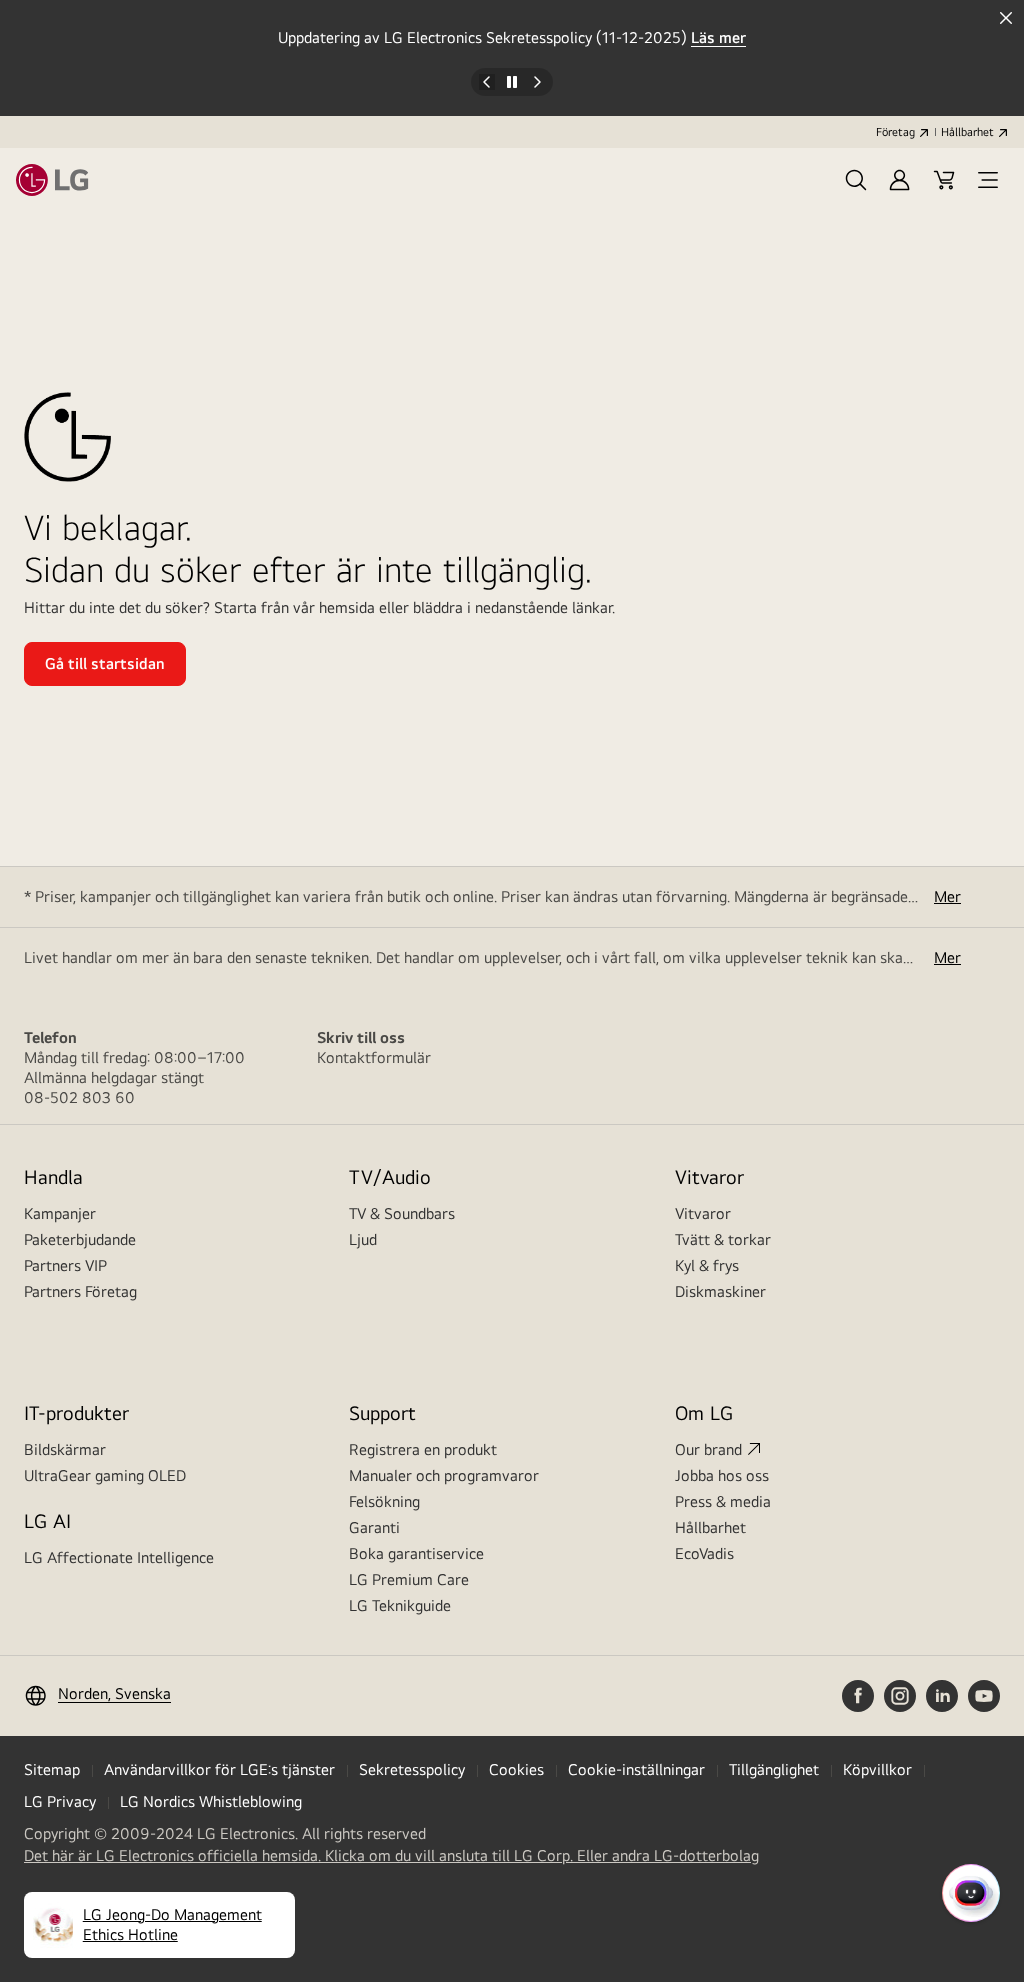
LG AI (47, 1520)
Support (382, 1412)
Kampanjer (60, 1213)
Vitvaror (703, 1213)
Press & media (723, 1501)
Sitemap (52, 1769)
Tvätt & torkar (723, 1239)
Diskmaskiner (720, 1291)
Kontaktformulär (374, 1057)
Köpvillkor (877, 1769)
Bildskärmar (65, 1449)
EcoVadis (704, 1553)
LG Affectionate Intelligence (119, 1557)
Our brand (708, 1449)
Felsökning (384, 1501)
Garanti (374, 1527)
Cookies (516, 1769)
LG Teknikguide (400, 1605)
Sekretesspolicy (412, 1769)
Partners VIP (65, 1265)
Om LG (704, 1412)
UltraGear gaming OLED (105, 1475)
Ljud (363, 1239)
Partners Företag (80, 1291)
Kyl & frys (707, 1265)
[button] (856, 180)
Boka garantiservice (416, 1553)
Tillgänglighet (774, 1769)
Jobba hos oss (722, 1475)
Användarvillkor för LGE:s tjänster (219, 1769)
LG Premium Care (409, 1579)
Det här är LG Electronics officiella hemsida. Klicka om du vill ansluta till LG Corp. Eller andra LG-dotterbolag (391, 1856)
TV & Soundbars (402, 1213)
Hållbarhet (967, 132)
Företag (895, 132)
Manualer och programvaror (444, 1475)
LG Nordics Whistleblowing (211, 1801)
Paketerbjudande (80, 1239)
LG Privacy (60, 1801)
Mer (947, 896)
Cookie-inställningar (636, 1769)
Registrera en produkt (423, 1449)
